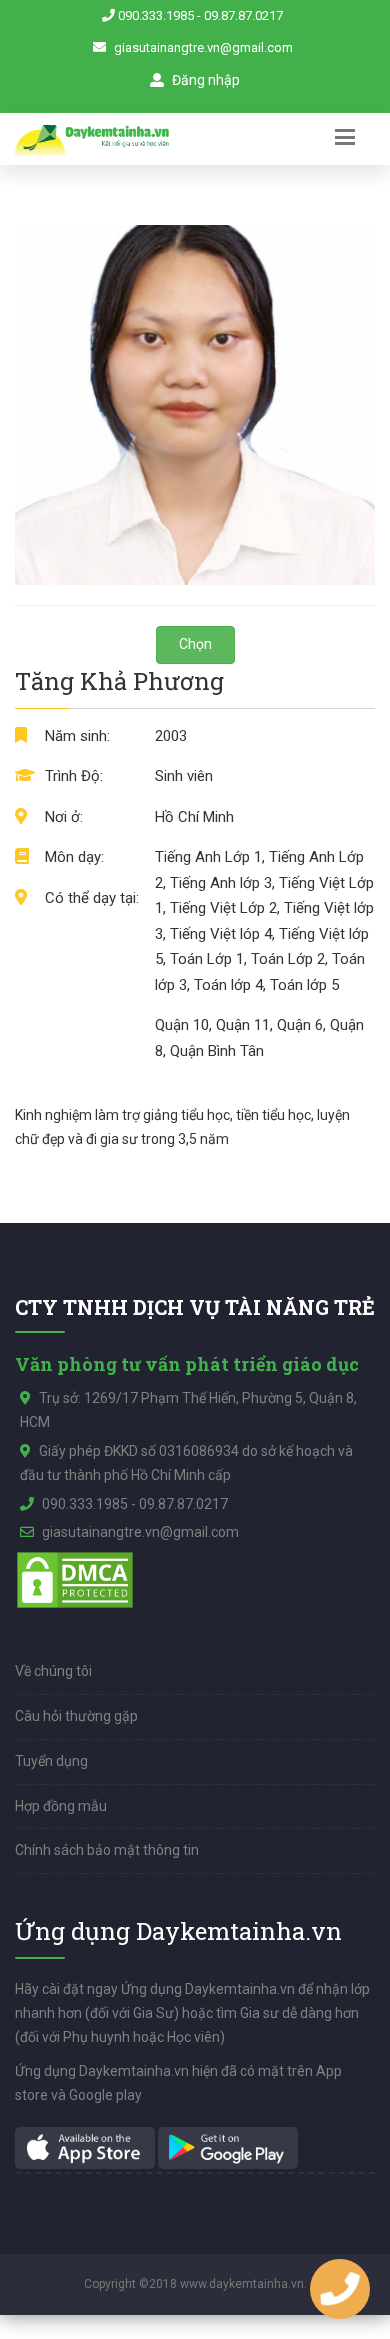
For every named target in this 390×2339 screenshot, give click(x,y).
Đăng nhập (204, 80)
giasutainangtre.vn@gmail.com (203, 47)
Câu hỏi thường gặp (76, 1716)
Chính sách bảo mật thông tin (107, 1850)
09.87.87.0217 (243, 15)
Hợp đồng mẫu (61, 1806)
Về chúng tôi (53, 1671)
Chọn (195, 644)
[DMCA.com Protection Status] (75, 1579)
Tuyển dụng (51, 1761)
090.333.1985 (156, 15)
